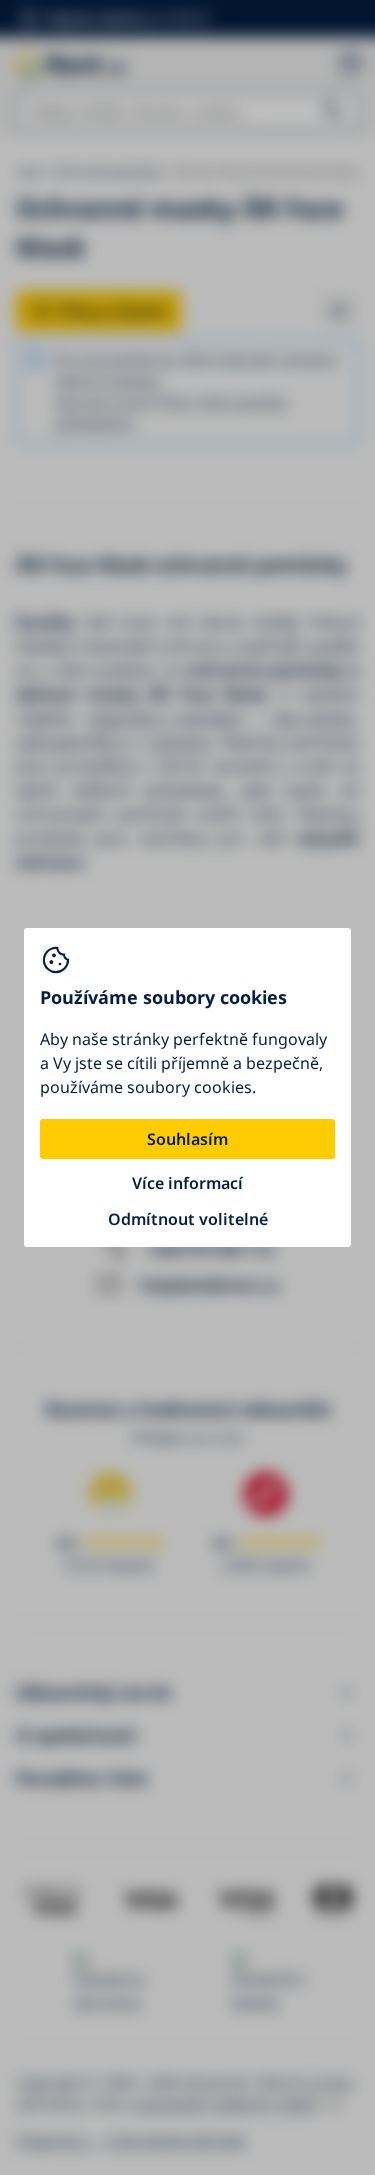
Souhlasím (187, 1139)
